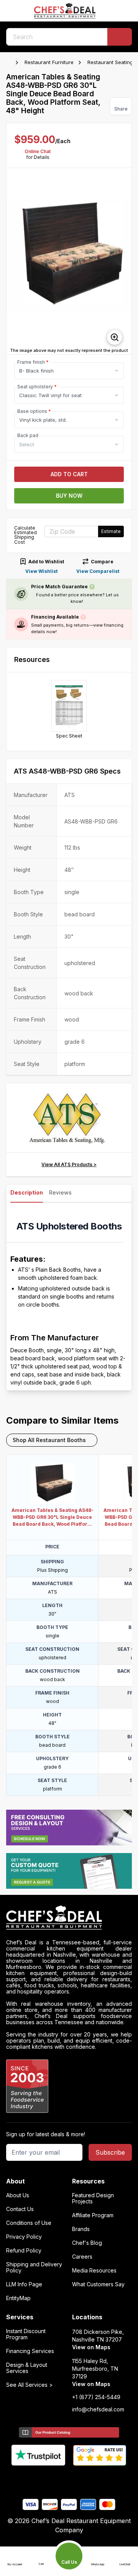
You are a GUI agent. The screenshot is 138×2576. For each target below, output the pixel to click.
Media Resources (94, 2271)
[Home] (10, 63)
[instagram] (99, 2479)
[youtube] (54, 2479)
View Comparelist (98, 571)
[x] (69, 2479)
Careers (82, 2257)
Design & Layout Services (27, 2368)
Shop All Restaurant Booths (49, 1440)
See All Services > (30, 2385)
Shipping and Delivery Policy (34, 2267)
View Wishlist (41, 571)
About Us (18, 2195)
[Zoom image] (115, 337)
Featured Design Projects (93, 2198)
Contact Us (20, 2209)
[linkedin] (84, 2479)
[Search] (120, 37)
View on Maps (91, 2347)
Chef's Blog (87, 2243)
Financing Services (30, 2351)
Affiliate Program (93, 2215)
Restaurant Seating (110, 62)
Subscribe (110, 2152)
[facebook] (39, 2479)
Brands (81, 2229)
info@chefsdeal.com (98, 2409)
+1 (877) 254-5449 (96, 2397)
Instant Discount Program (26, 2334)
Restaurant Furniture (49, 62)
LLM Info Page (24, 2284)
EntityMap (18, 2298)
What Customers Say (98, 2284)
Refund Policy (24, 2251)
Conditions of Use (29, 2223)
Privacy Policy (24, 2237)
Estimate (111, 531)
